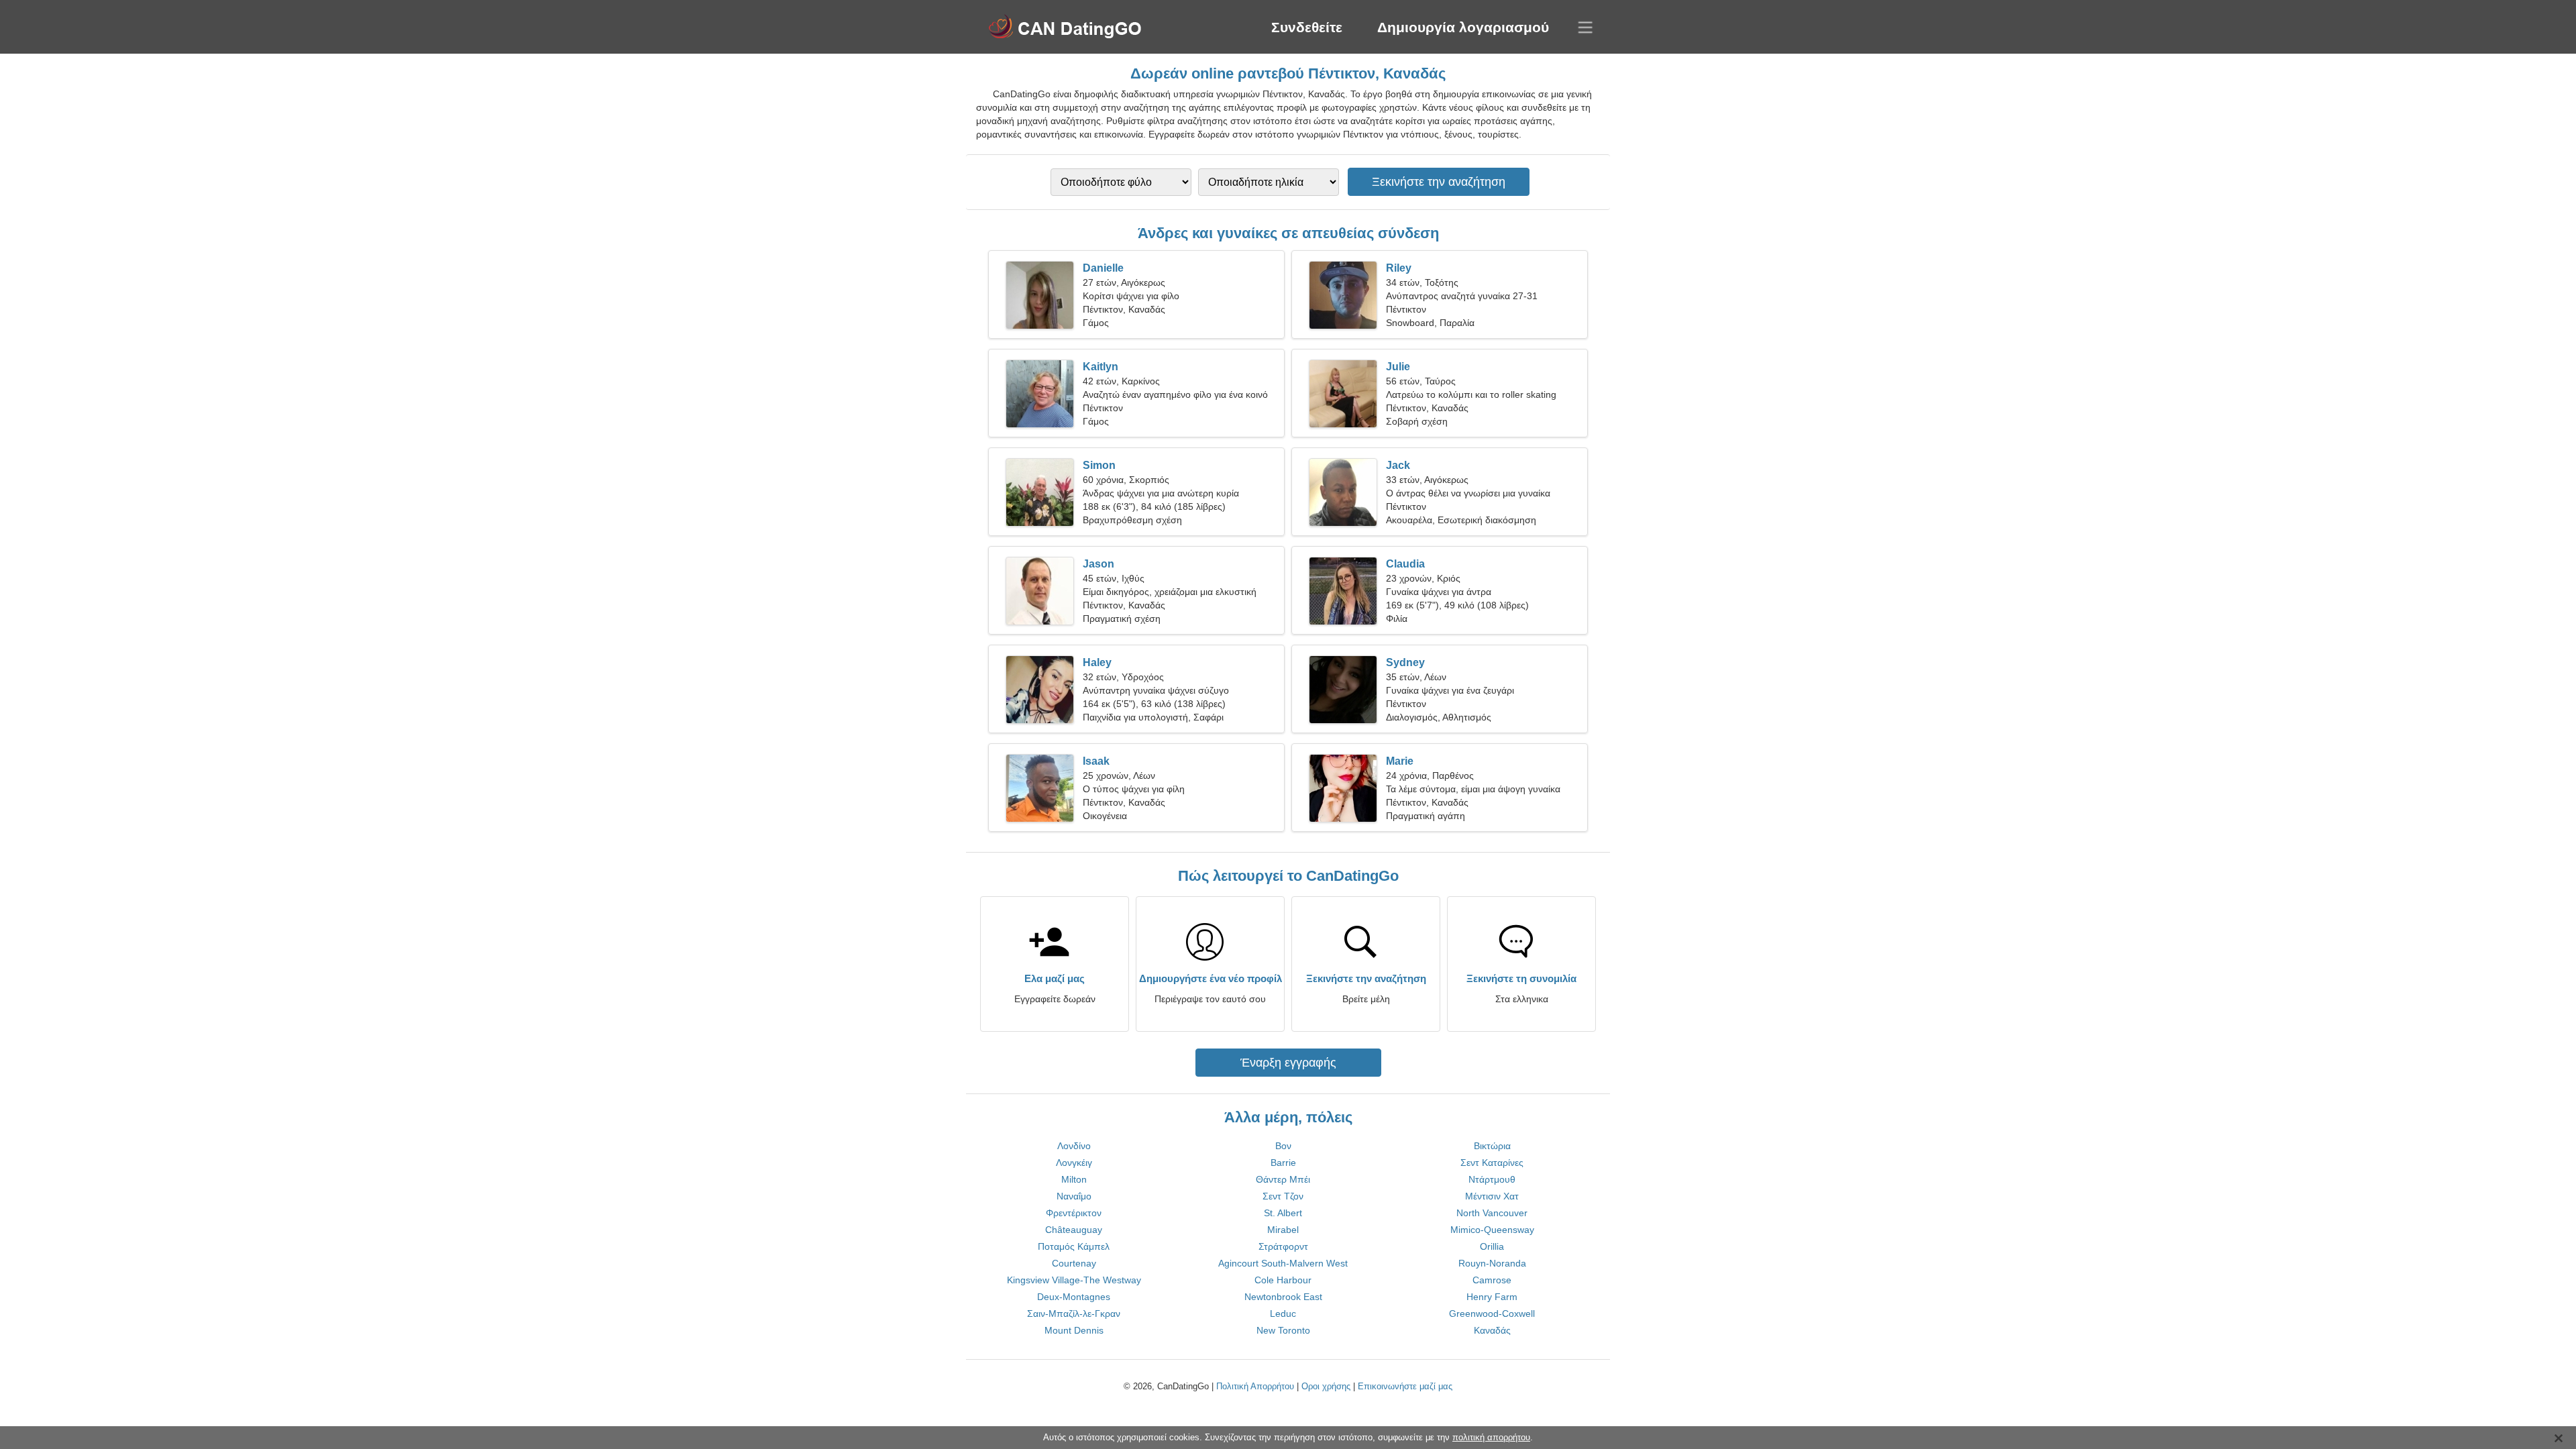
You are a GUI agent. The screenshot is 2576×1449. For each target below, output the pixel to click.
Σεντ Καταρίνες (1492, 1163)
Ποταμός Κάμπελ (1074, 1246)
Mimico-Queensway (1492, 1230)
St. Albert (1283, 1213)
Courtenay (1074, 1263)
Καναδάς (1492, 1330)
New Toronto (1283, 1330)
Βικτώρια (1492, 1146)
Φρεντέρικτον (1074, 1213)
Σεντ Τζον (1283, 1196)
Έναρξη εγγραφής (1288, 1063)
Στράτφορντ (1283, 1246)
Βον (1283, 1146)
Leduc (1283, 1313)
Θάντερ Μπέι (1283, 1179)
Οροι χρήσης (1326, 1386)
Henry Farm (1492, 1297)
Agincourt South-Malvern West (1283, 1263)
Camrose (1492, 1280)
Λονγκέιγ (1074, 1163)
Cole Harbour (1283, 1280)
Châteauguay (1074, 1230)
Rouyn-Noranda (1492, 1263)
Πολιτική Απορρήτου (1255, 1386)
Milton (1074, 1179)
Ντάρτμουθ (1492, 1179)
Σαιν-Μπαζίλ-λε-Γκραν (1074, 1313)
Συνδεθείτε (1307, 27)
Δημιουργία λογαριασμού (1463, 27)
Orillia (1492, 1246)
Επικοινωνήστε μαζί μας (1405, 1386)
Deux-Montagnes (1074, 1297)
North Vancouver (1492, 1213)
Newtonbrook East (1283, 1297)
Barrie (1283, 1163)
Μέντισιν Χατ (1492, 1196)
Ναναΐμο (1074, 1196)
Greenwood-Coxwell (1492, 1313)
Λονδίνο (1074, 1146)
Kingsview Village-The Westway (1074, 1280)
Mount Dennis (1074, 1330)
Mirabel (1283, 1230)
